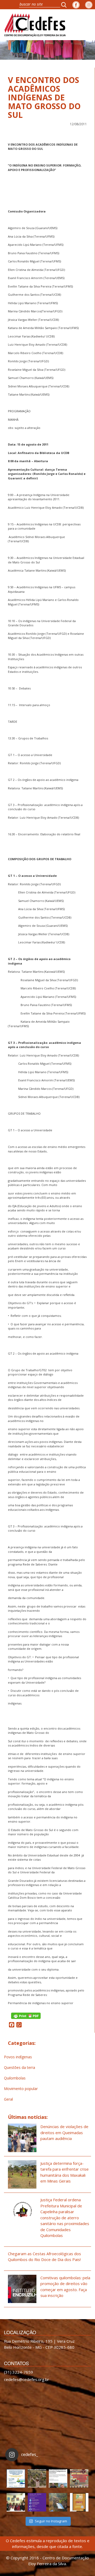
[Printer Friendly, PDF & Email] (26, 2015)
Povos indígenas (18, 2057)
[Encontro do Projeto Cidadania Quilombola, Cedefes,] (16, 2502)
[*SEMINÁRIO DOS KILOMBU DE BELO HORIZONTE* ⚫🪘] (79, 2502)
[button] (65, 5)
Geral (8, 2099)
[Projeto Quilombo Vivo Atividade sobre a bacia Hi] (58, 2502)
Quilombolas (15, 2078)
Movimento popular (21, 2089)
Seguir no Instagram (51, 2521)
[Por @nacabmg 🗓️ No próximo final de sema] (16, 2478)
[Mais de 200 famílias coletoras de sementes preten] (37, 2478)
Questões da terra (20, 2067)
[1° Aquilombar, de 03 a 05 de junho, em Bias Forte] (79, 2478)
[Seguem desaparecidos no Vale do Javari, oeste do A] (58, 2478)
